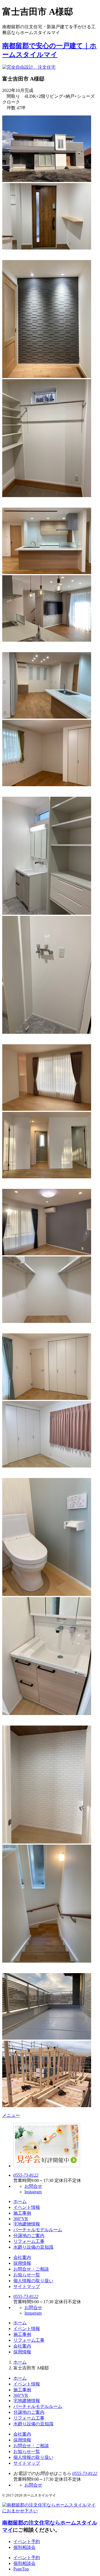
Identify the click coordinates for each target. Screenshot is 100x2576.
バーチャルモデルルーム (38, 2230)
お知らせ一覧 (27, 2275)
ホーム (20, 2201)
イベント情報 (27, 2207)
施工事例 (22, 2213)
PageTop (21, 2569)
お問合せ (33, 2186)
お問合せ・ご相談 (31, 2269)
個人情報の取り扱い (33, 2281)
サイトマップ (27, 2286)
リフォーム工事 (29, 2241)
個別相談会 (24, 2547)
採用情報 (22, 2263)
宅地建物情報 (27, 2224)
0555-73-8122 (26, 2175)
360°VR (21, 2219)
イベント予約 (27, 2542)
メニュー (11, 2115)
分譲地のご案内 (29, 2236)
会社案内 (22, 2257)
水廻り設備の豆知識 (33, 2247)
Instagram (33, 2192)
